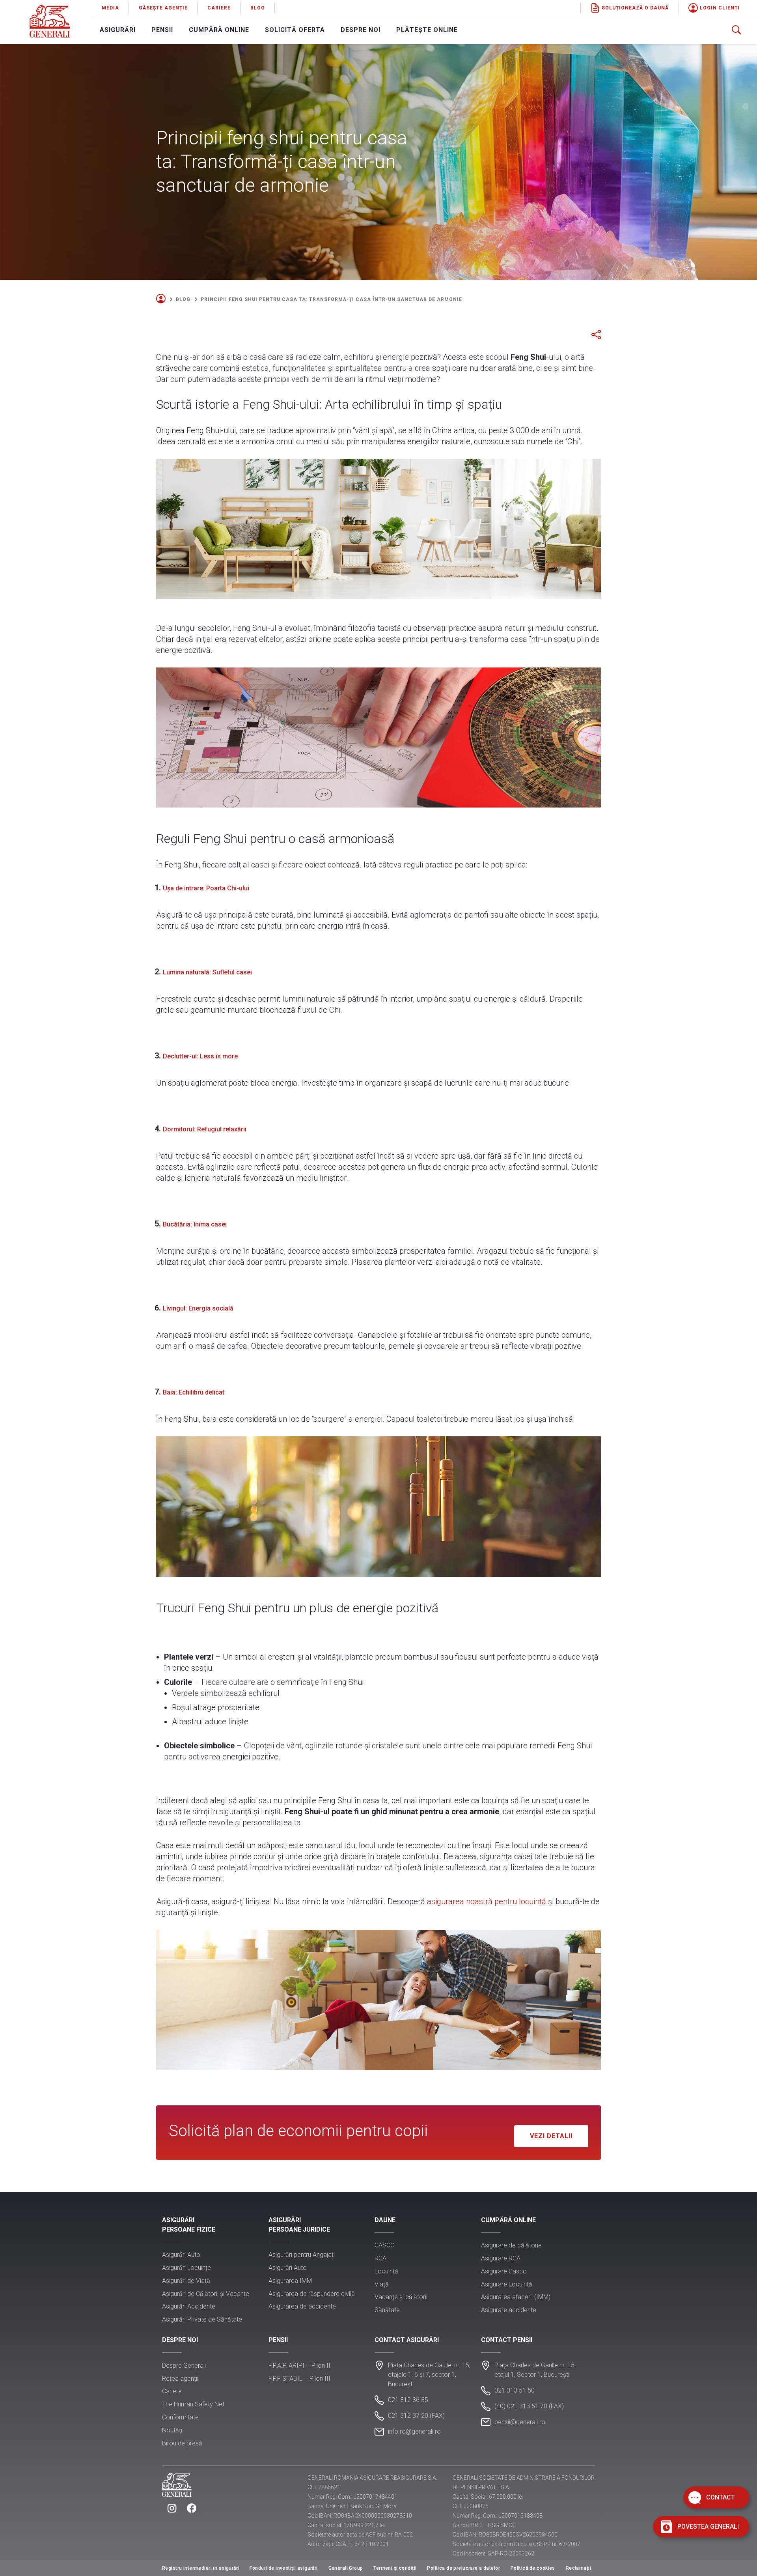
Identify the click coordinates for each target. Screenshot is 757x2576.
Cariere (219, 8)
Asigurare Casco (504, 2271)
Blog (258, 8)
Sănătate (387, 2310)
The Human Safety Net (193, 2404)
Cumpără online (219, 30)
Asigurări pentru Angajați (302, 2255)
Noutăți (172, 2430)
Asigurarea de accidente (302, 2306)
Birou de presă (182, 2443)
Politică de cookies (533, 2568)
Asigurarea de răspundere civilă (312, 2294)
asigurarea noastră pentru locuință (487, 1901)
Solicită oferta (295, 30)
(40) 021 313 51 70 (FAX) (529, 2406)
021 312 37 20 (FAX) (416, 2416)
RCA (380, 2258)
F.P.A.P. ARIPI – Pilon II (299, 2366)
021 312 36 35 (408, 2400)
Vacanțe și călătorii (401, 2297)
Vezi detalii (551, 2136)
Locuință (386, 2271)
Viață (382, 2284)
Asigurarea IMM (290, 2281)
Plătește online (427, 30)
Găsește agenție (163, 8)
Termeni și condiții (395, 2568)
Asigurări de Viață (186, 2281)
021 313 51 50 (515, 2390)
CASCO (385, 2245)
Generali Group (346, 2568)
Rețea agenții (180, 2379)
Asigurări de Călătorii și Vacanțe (206, 2294)
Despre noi (361, 30)
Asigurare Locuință (507, 2284)
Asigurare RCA (501, 2258)
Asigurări (118, 30)
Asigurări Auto (181, 2255)
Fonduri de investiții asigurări (283, 2568)
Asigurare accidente (509, 2310)
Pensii (162, 30)
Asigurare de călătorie (511, 2245)
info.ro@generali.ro (414, 2431)
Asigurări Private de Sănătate (202, 2319)
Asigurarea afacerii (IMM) (516, 2297)
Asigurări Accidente (189, 2306)
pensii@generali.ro (520, 2422)
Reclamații (578, 2568)
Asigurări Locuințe (186, 2268)
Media (110, 8)
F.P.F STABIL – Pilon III (299, 2379)
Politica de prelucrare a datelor (463, 2568)
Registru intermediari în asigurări (201, 2568)
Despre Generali (184, 2366)
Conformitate (180, 2417)
